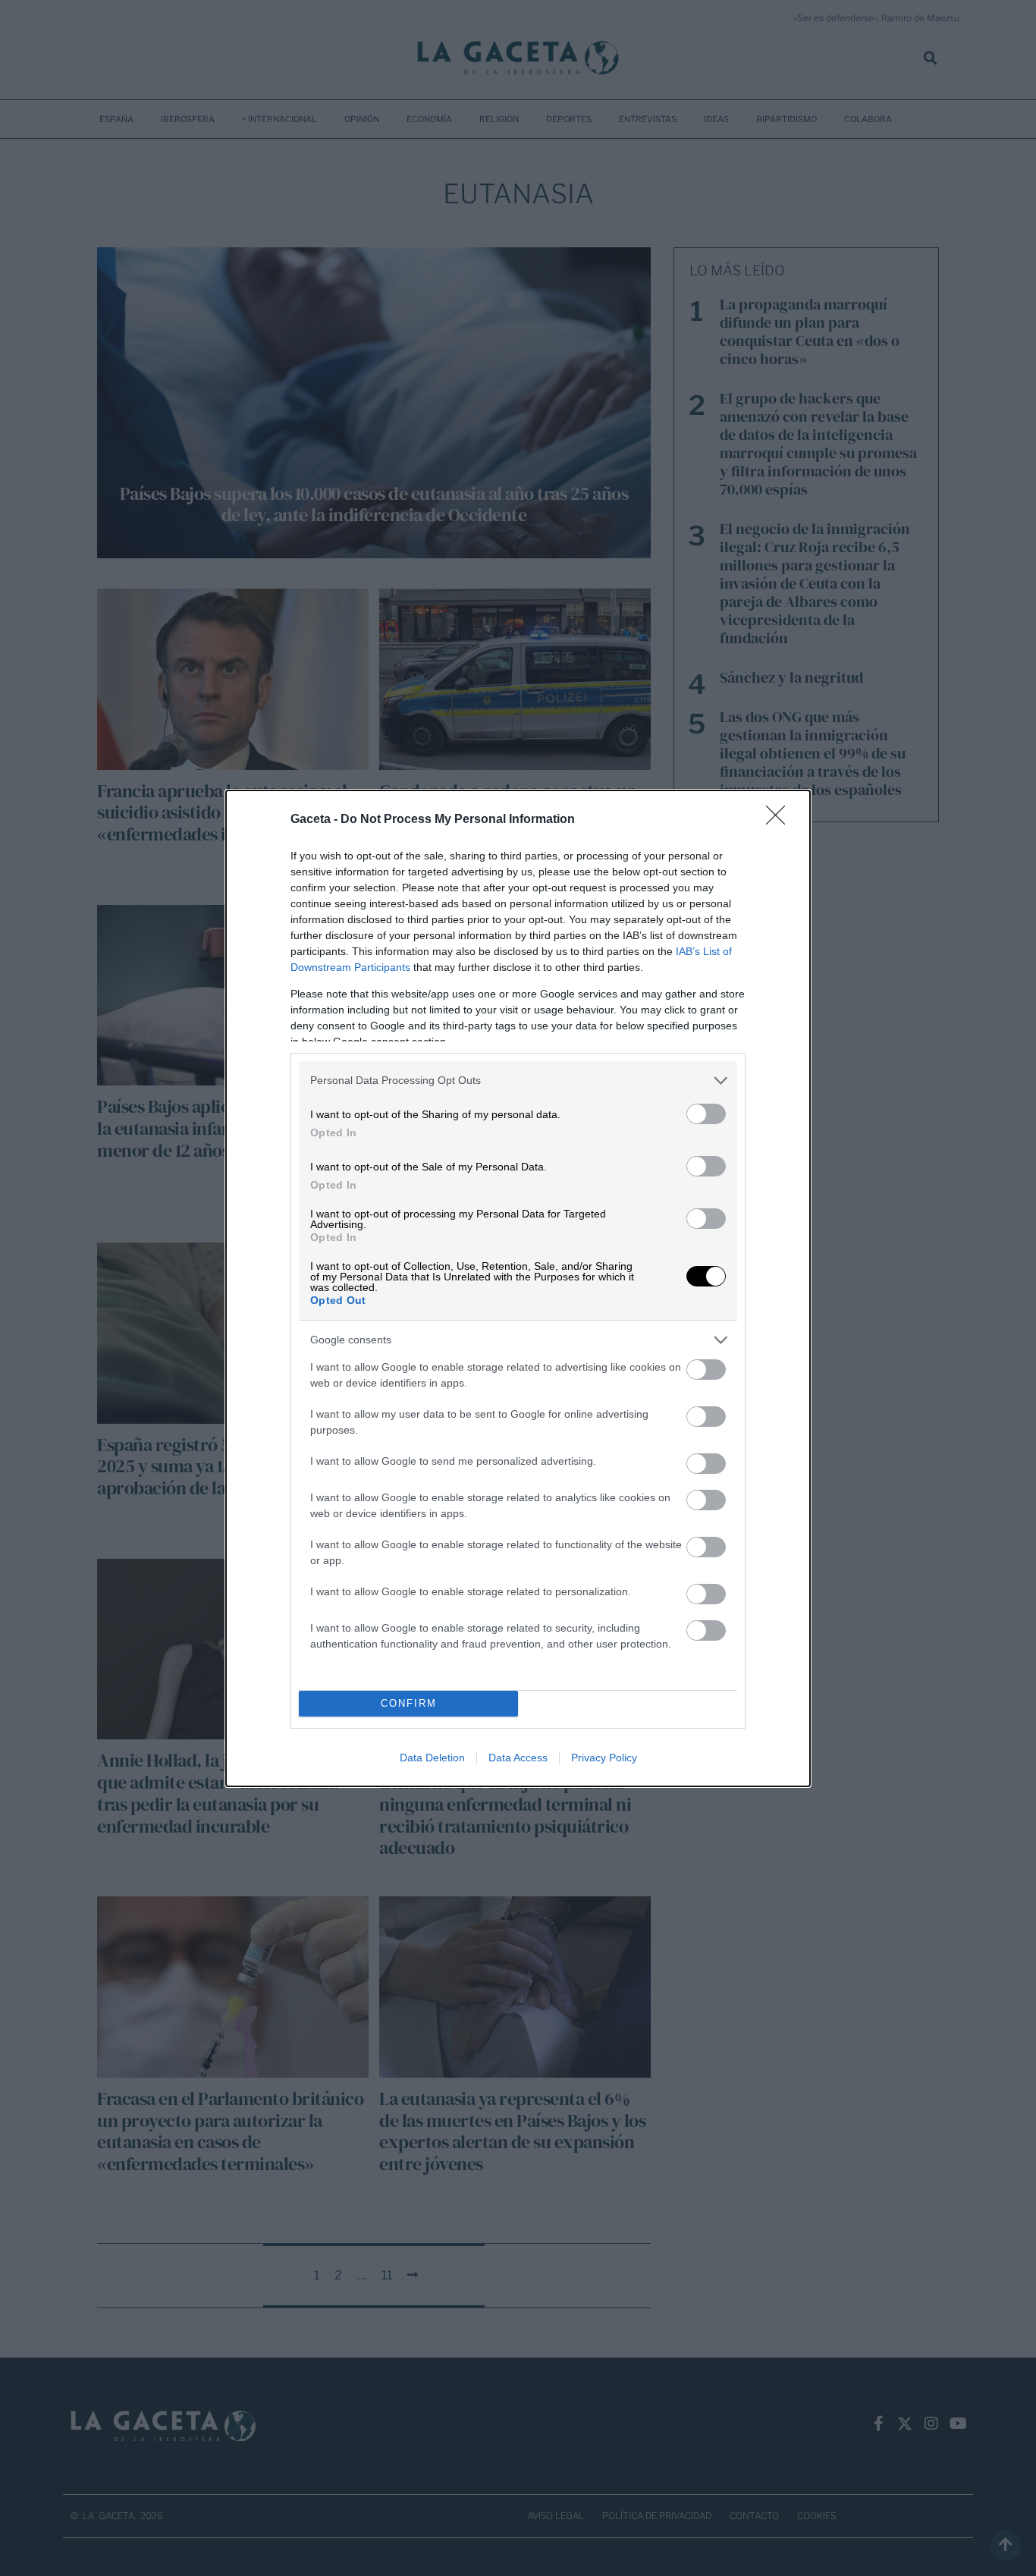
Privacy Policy (604, 1758)
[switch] (706, 1114)
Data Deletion (432, 1758)
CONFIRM (409, 1703)
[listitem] (518, 1081)
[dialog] (518, 1288)
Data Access (518, 1758)
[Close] (780, 820)
